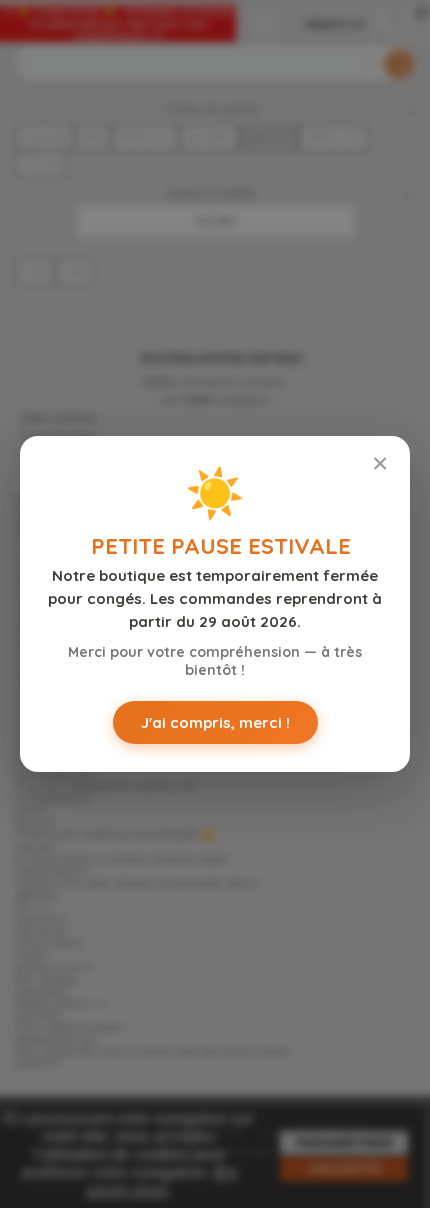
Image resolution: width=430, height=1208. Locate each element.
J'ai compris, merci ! (215, 722)
